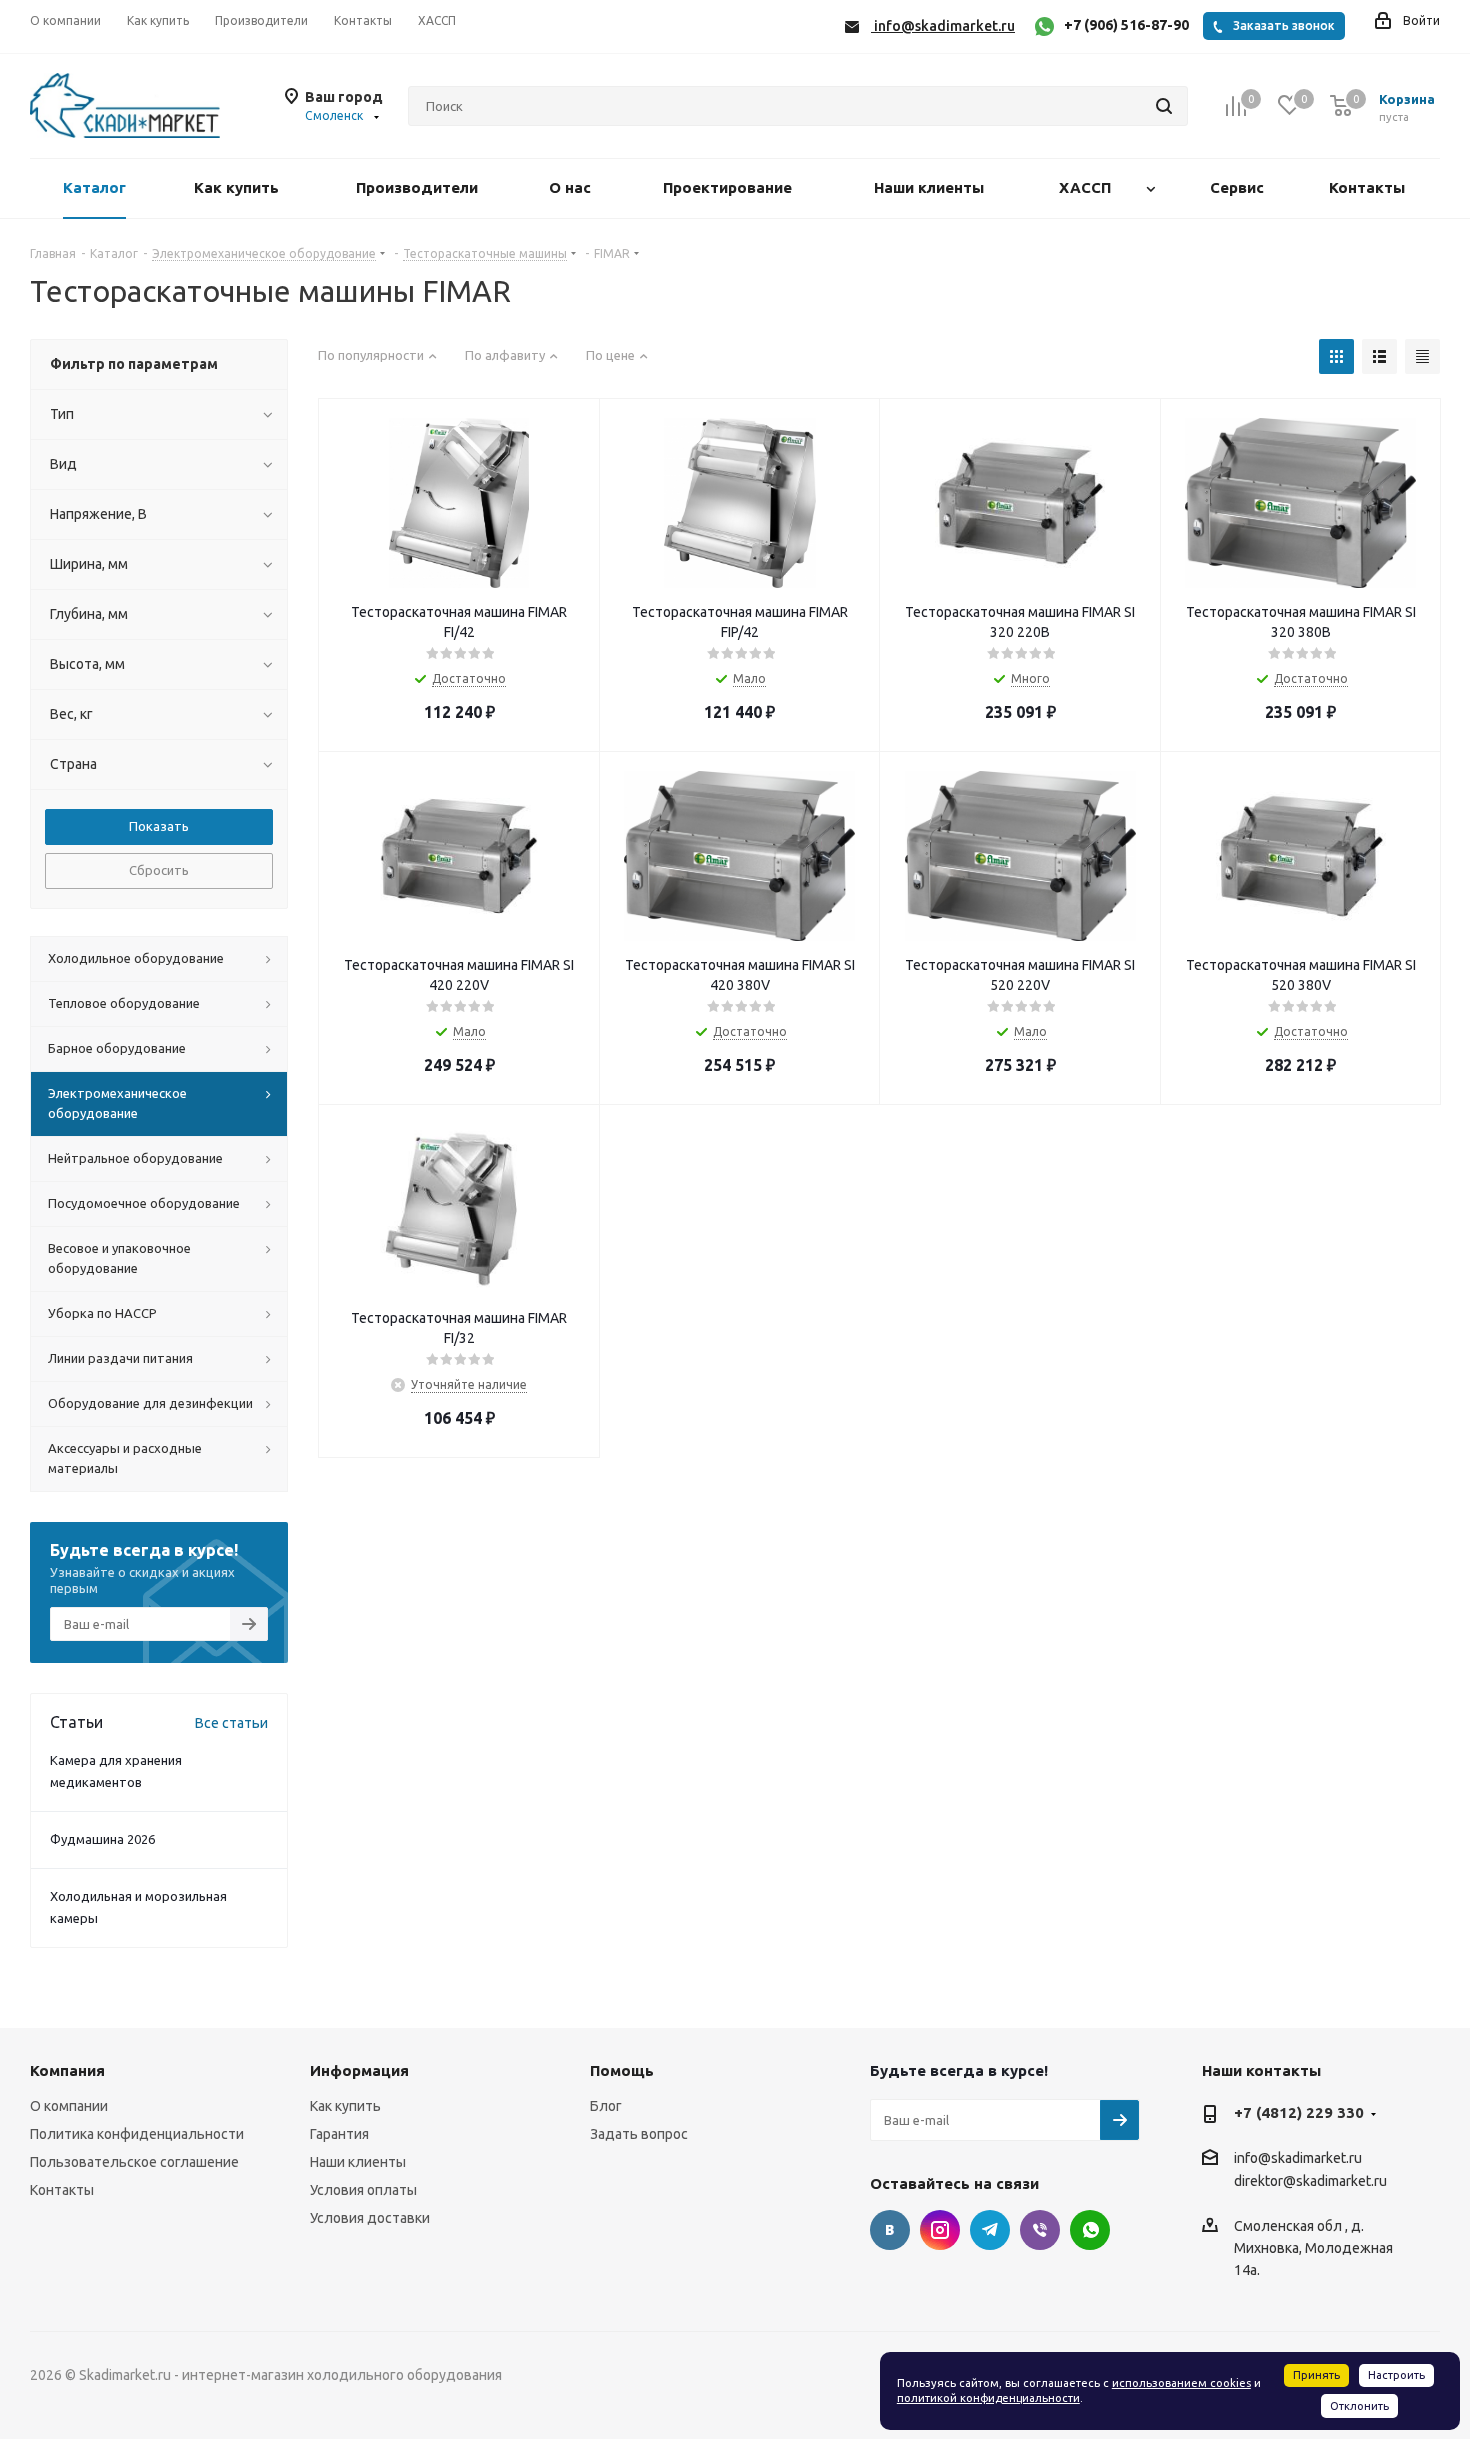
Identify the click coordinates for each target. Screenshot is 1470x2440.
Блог (606, 2106)
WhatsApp (1090, 2230)
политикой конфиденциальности (988, 2398)
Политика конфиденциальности (137, 2134)
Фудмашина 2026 (102, 1839)
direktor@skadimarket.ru (1310, 2182)
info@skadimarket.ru (1298, 2158)
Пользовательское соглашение (134, 2162)
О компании (69, 2106)
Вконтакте (890, 2230)
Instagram (940, 2230)
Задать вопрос (639, 2134)
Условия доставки (370, 2218)
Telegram (990, 2230)
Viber (1040, 2230)
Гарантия (339, 2134)
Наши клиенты (358, 2162)
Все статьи (231, 1723)
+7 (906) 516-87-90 (1126, 25)
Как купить (345, 2106)
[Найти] (1164, 106)
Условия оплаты (363, 2190)
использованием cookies (1181, 2383)
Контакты (62, 2190)
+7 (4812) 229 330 (1299, 2112)
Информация (359, 2070)
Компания (67, 2070)
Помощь (622, 2070)
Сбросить (159, 870)
